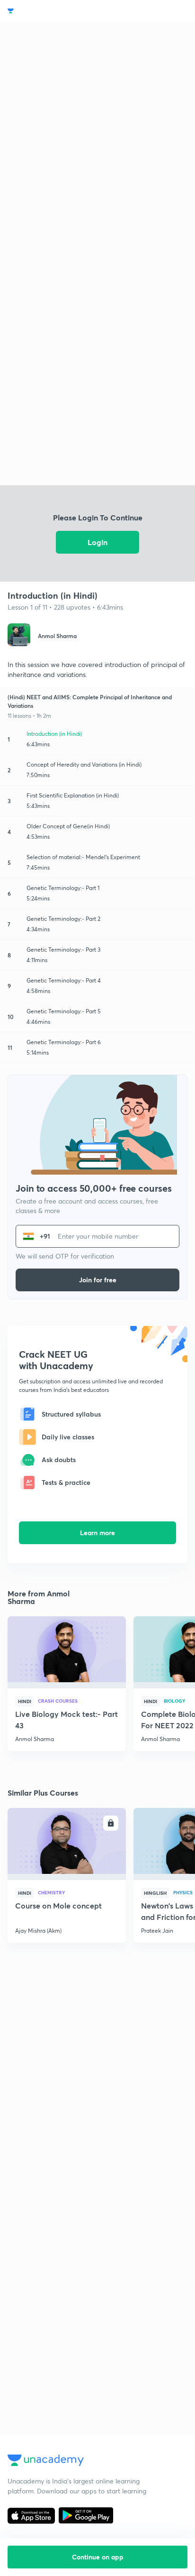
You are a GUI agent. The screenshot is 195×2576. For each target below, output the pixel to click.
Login (97, 542)
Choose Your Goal (49, 11)
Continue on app (98, 2557)
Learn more (97, 1533)
